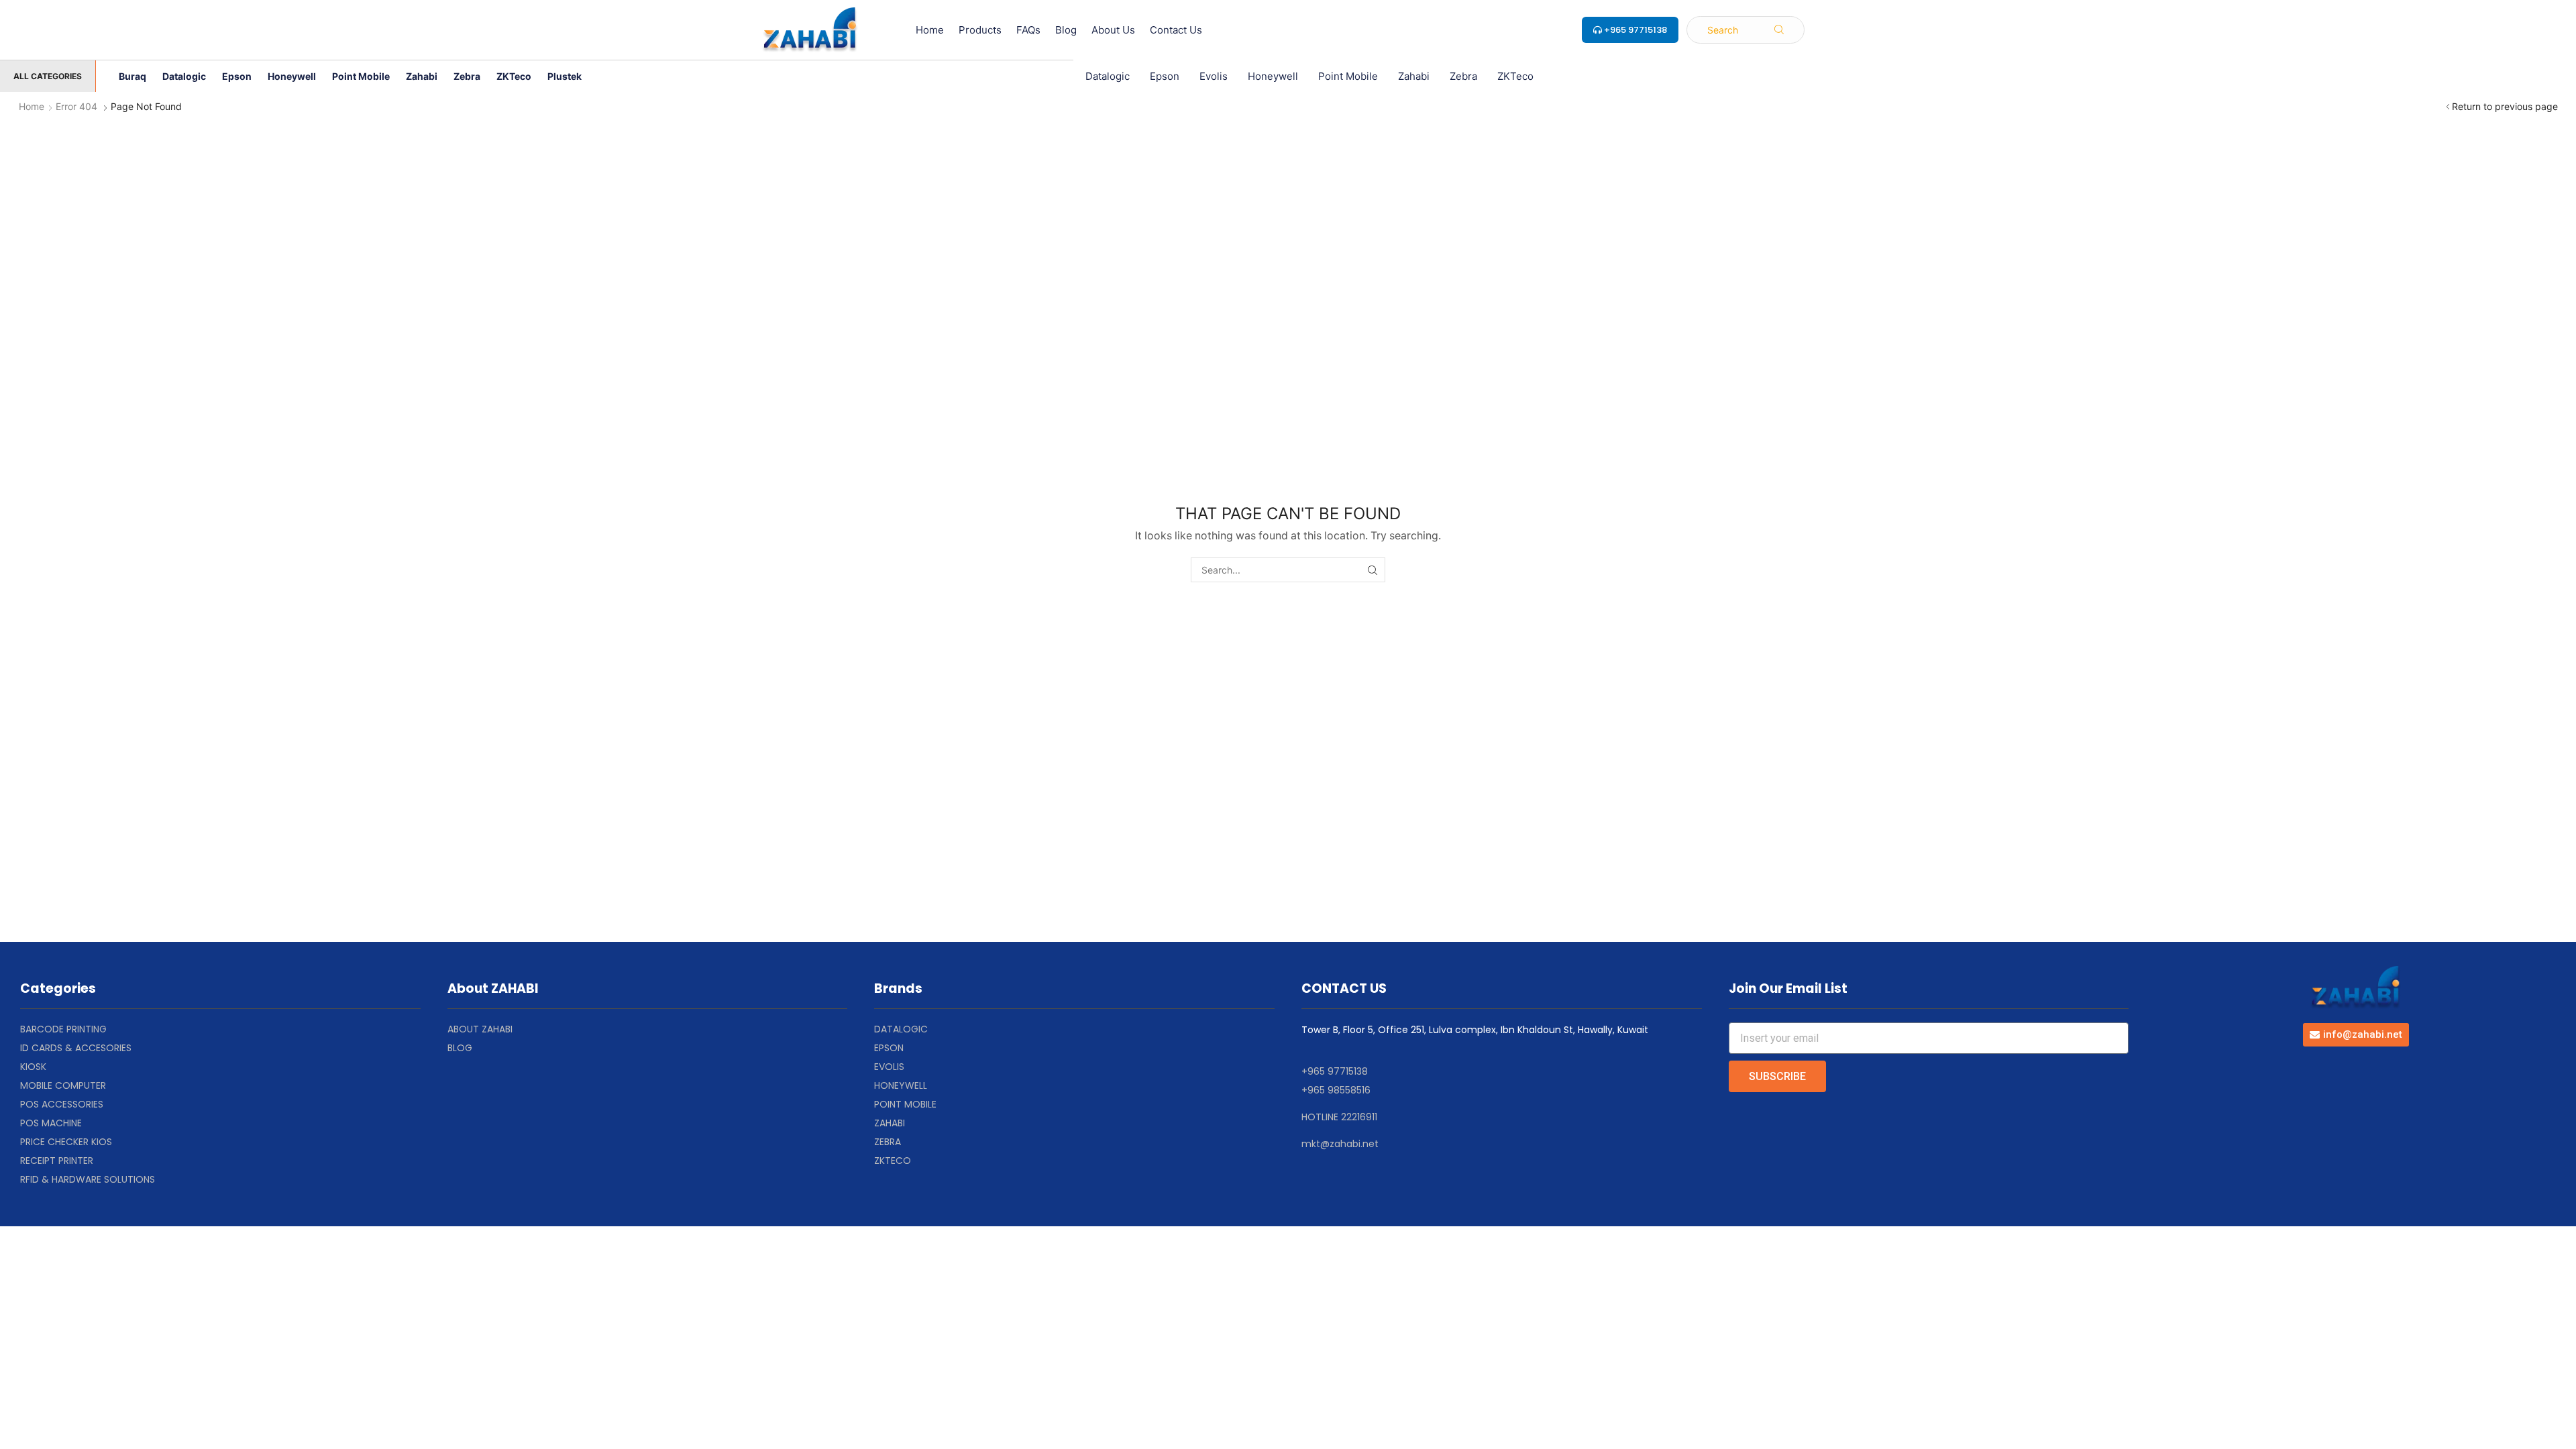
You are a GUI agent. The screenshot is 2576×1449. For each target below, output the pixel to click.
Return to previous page (2505, 106)
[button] (1746, 30)
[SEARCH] (1373, 570)
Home (32, 106)
